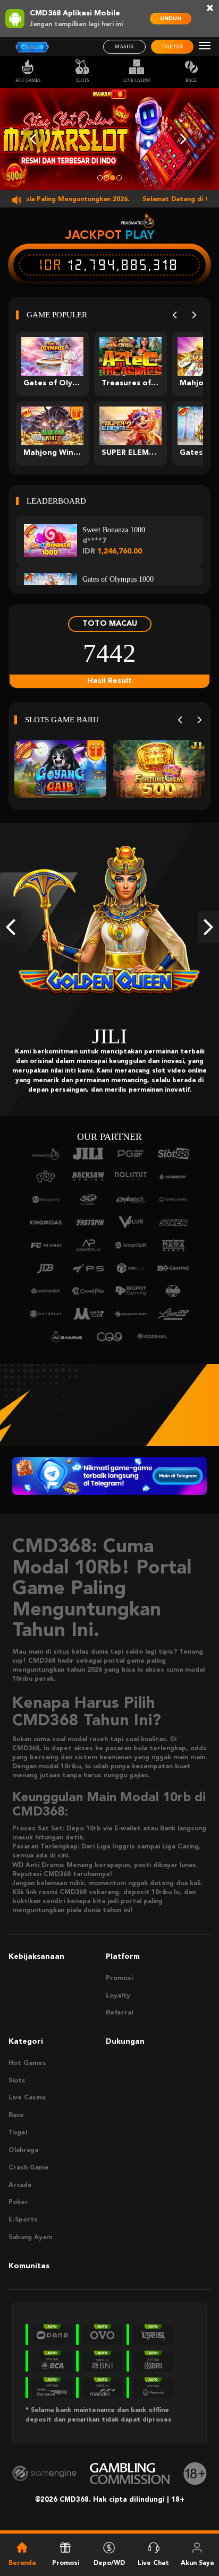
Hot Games (28, 80)
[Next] (194, 315)
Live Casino (137, 80)
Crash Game (29, 2168)
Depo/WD (109, 2563)
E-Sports (23, 2220)
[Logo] (32, 47)
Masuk (124, 46)
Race (191, 80)
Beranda (22, 2563)
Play (140, 235)
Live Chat (153, 2563)
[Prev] (175, 315)
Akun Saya (197, 2563)
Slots (82, 80)
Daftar (172, 46)
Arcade (20, 2185)
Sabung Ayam (30, 2237)
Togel (18, 2133)
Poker (18, 2202)
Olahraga (23, 2150)
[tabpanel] (109, 139)
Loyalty (118, 1996)
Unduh (171, 19)
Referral (119, 2013)
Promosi (119, 1978)
